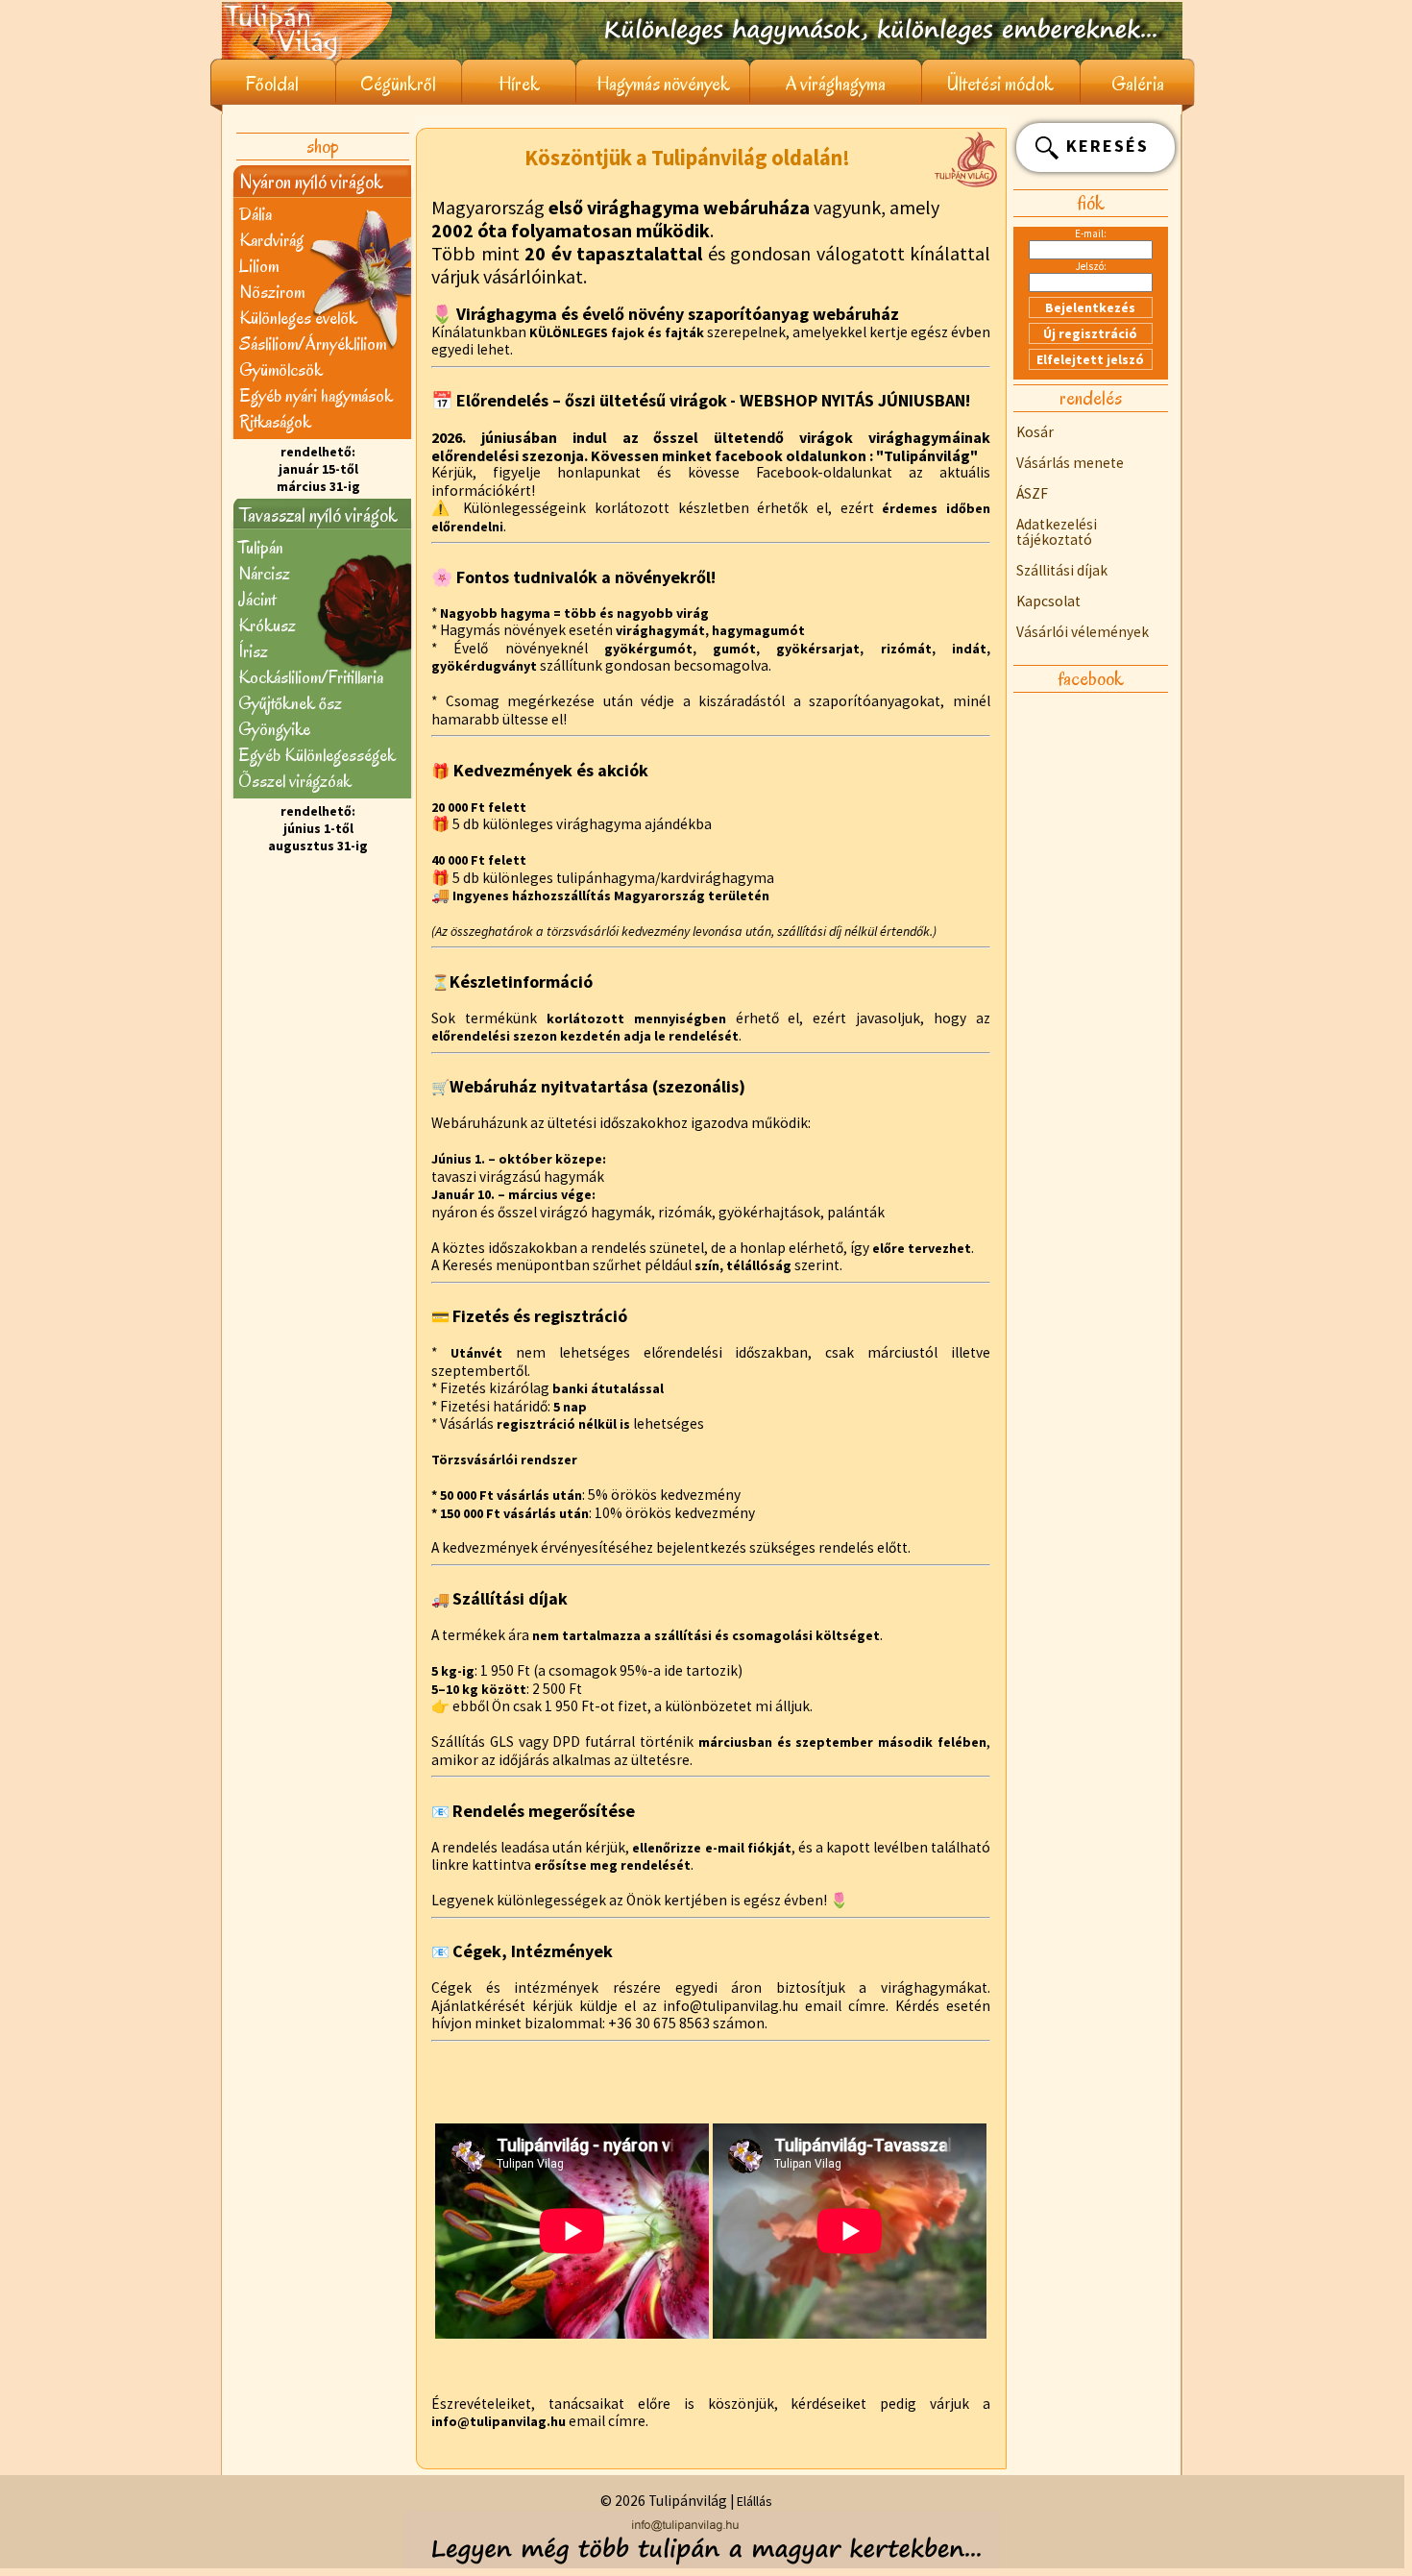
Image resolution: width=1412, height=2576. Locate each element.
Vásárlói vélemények (1083, 632)
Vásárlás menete (1070, 463)
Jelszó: (1091, 266)
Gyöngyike (274, 729)
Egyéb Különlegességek (317, 755)
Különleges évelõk (298, 318)
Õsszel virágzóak (295, 781)
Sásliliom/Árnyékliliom (313, 343)
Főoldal (272, 84)
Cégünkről (398, 84)
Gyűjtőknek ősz (290, 703)
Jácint (257, 599)
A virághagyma (836, 84)
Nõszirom (272, 292)
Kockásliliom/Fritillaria (311, 677)
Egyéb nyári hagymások (316, 395)
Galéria (1138, 84)
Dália (256, 214)
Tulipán (261, 547)
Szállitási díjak (1062, 570)
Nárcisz (264, 573)
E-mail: (1091, 233)
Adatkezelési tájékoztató (1057, 532)
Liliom (259, 266)
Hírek (519, 84)
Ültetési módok (1000, 84)
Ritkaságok (275, 421)
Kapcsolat (1048, 601)
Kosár (1035, 432)
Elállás (755, 2501)
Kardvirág (271, 240)
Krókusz (267, 625)
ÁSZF (1032, 493)
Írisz (253, 651)
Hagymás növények (663, 84)
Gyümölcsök (281, 369)
